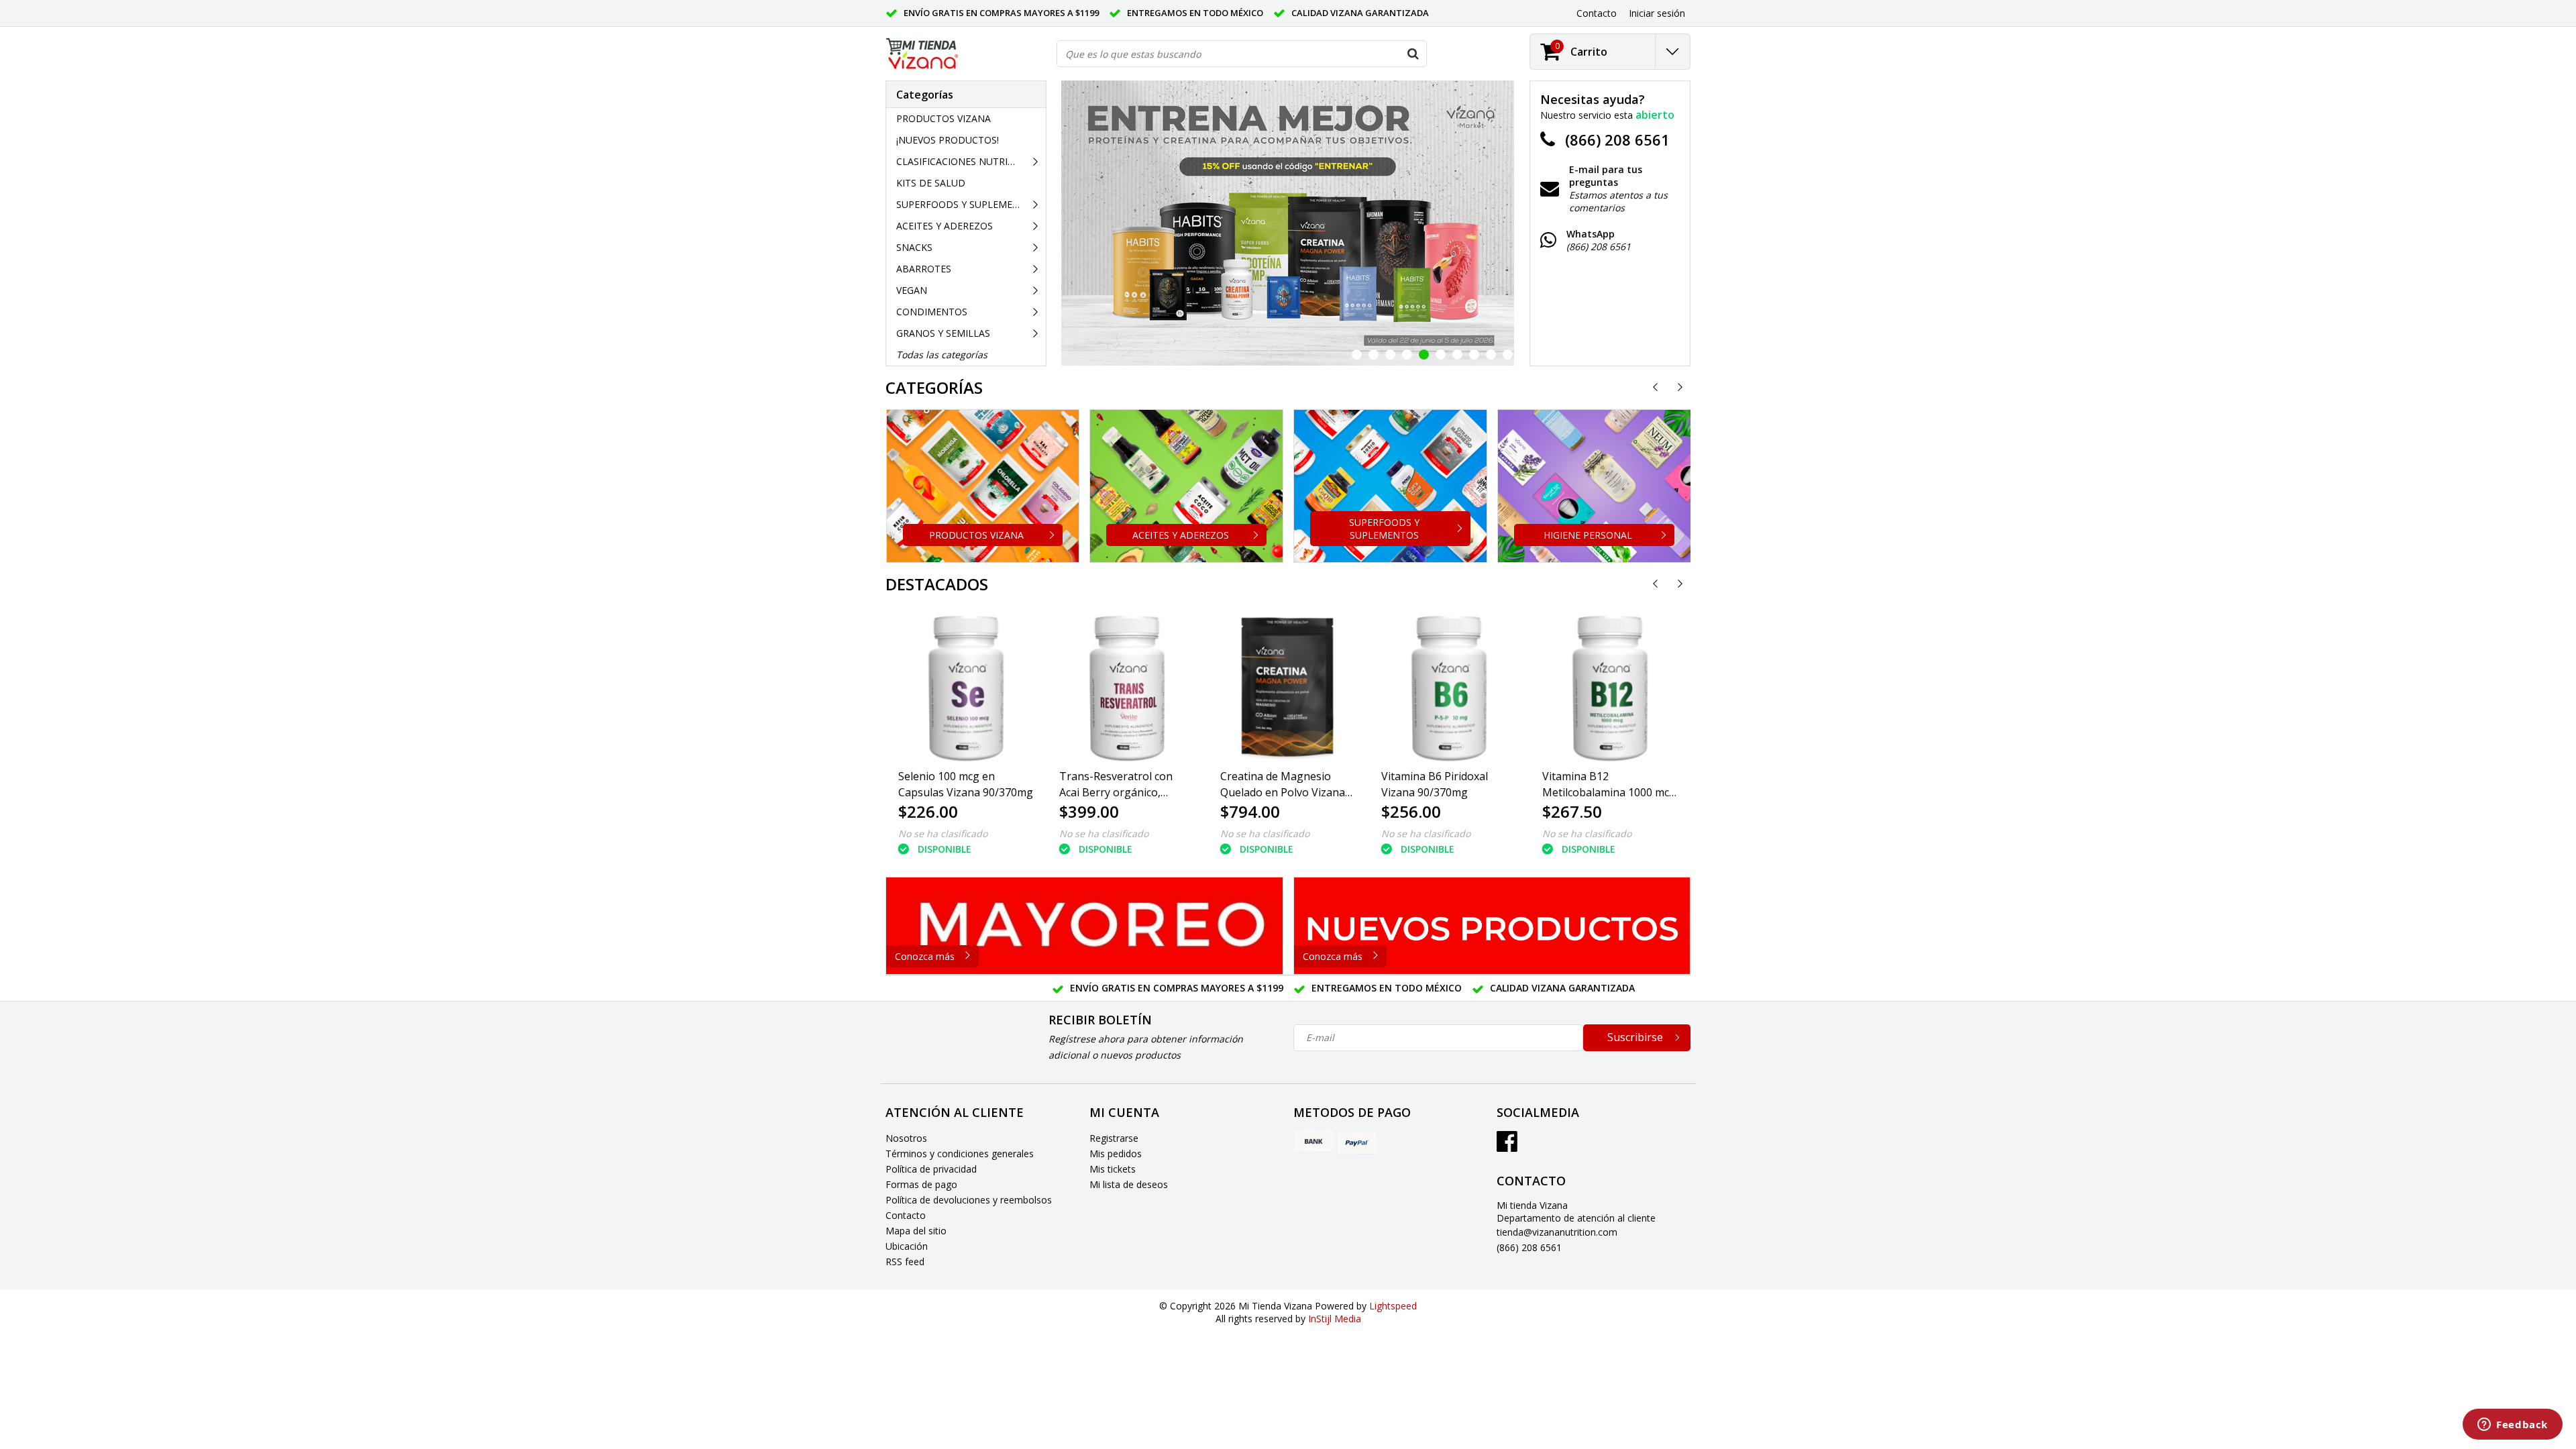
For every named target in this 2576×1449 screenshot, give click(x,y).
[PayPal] (1357, 1142)
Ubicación (907, 1246)
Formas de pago (921, 1184)
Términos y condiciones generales (960, 1153)
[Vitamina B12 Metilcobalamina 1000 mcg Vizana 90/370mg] (1610, 688)
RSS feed (905, 1262)
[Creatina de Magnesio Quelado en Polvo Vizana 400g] (1288, 688)
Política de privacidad (931, 1169)
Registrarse (1114, 1138)
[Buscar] (1413, 54)
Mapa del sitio (916, 1231)
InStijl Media (1335, 1319)
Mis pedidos (1116, 1153)
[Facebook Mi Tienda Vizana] (1507, 1146)
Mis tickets (1113, 1169)
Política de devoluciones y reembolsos (969, 1200)
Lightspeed (1393, 1306)
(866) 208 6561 (1529, 1247)
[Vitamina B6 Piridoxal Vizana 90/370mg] (1449, 688)
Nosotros (906, 1138)
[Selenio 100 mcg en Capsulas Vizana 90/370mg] (966, 688)
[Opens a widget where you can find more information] (2513, 1426)
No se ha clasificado (943, 834)
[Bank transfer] (1313, 1142)
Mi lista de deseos (1129, 1184)
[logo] (923, 54)
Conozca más (925, 956)
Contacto (906, 1215)
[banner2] (1492, 926)
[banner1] (1084, 926)
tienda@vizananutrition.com (1557, 1232)
